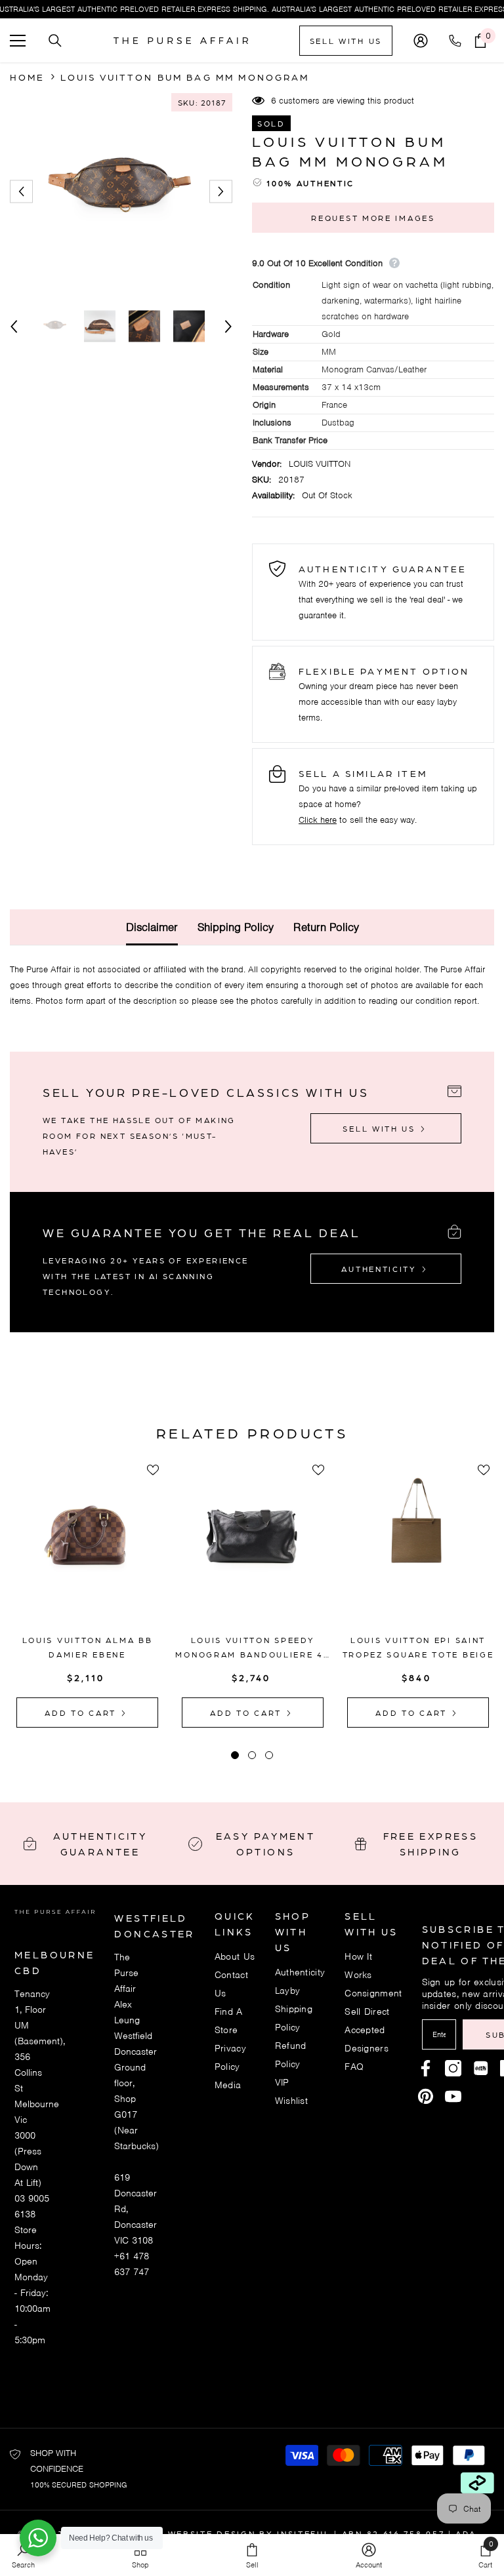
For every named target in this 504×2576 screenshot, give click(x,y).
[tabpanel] (87, 1594)
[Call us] (458, 41)
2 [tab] (252, 1755)
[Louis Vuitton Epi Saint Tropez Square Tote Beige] (418, 1549)
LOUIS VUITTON (320, 464)
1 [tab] (235, 1755)
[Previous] (21, 192)
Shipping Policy (236, 927)
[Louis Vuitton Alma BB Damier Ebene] (87, 1549)
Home (28, 77)
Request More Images (373, 218)
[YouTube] (453, 2096)
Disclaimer (152, 927)
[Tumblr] (426, 2096)
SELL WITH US (346, 41)
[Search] (55, 41)
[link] (369, 2555)
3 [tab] (269, 1755)
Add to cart (82, 1713)
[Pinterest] (481, 2068)
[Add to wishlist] (153, 1470)
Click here (318, 820)
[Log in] (421, 41)
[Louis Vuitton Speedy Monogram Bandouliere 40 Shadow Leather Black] (253, 1549)
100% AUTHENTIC (310, 183)
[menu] (18, 41)
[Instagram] (453, 2068)
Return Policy (326, 927)
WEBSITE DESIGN (212, 2533)
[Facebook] (426, 2068)
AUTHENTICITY (381, 1269)
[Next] (221, 192)
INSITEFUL (304, 2533)
